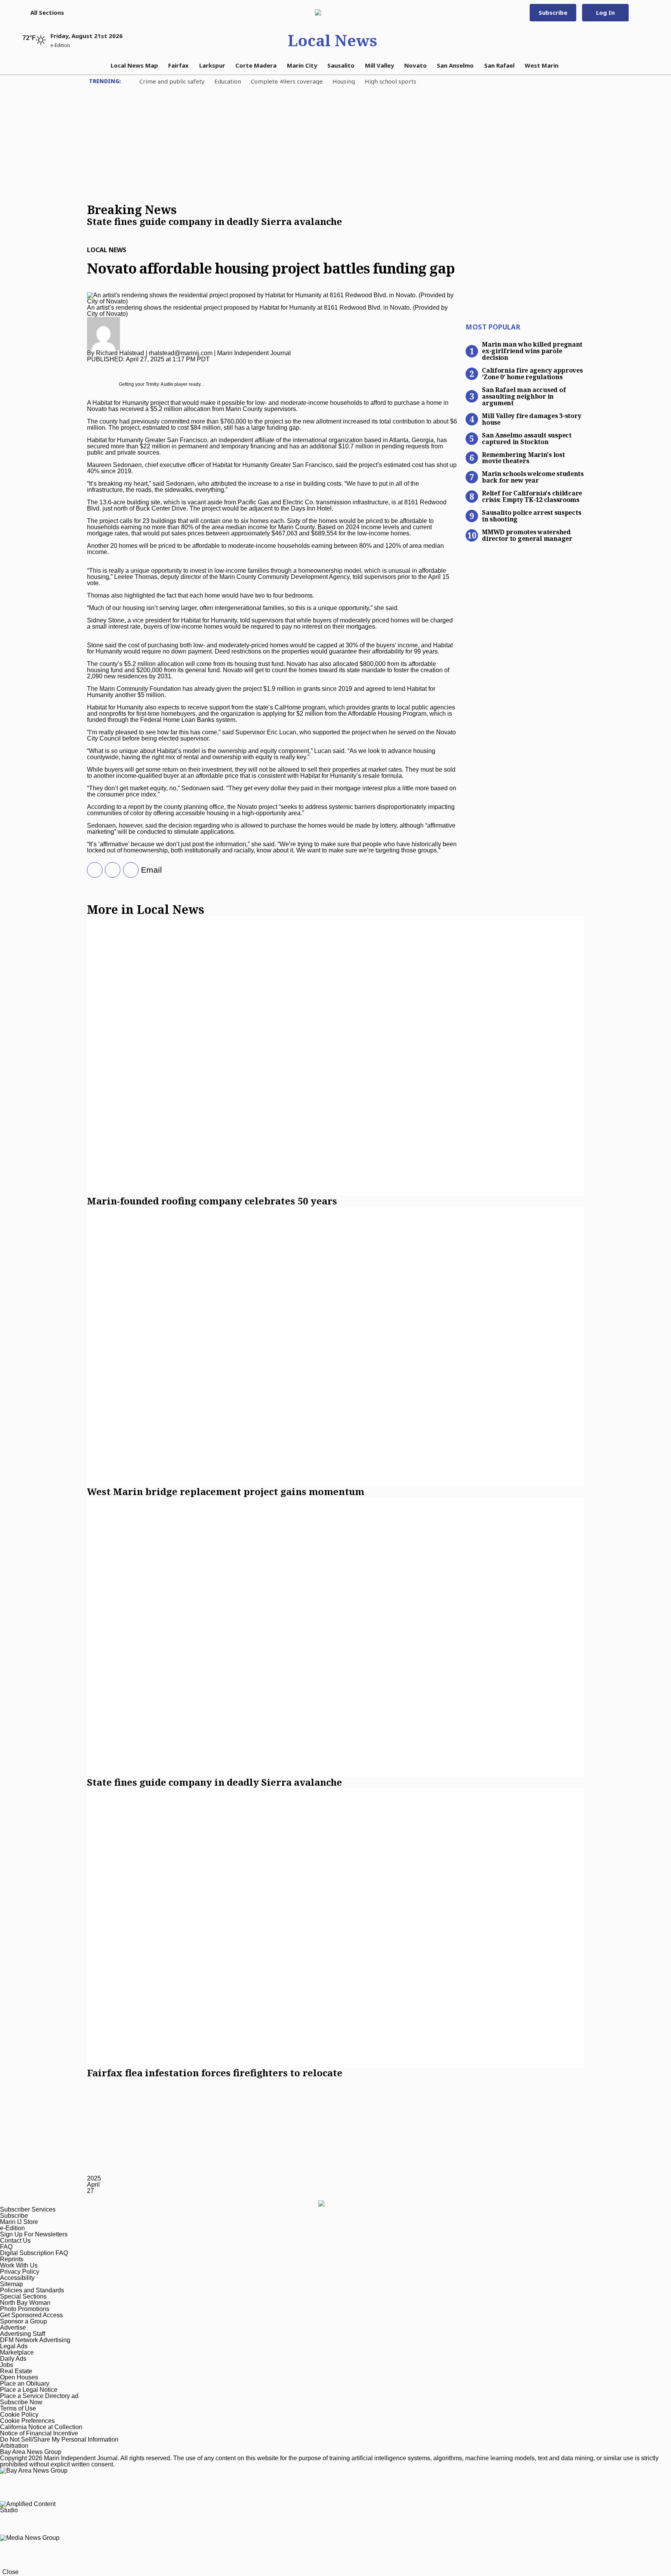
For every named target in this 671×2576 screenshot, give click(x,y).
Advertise (13, 2328)
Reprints (12, 2259)
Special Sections (23, 2296)
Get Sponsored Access (31, 2315)
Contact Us (15, 2240)
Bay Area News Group (31, 2452)
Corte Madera (256, 65)
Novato (415, 65)
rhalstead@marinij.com (181, 353)
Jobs (7, 2365)
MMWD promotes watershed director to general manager (527, 535)
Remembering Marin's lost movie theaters (523, 458)
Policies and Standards (32, 2290)
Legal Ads (14, 2346)
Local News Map (134, 65)
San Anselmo (455, 65)
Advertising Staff (23, 2334)
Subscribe (553, 12)
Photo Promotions (25, 2309)
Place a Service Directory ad (39, 2396)
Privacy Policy (20, 2272)
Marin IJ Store (19, 2222)
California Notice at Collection (41, 2427)
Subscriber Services (28, 2209)
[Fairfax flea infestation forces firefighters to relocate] (335, 1928)
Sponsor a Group (23, 2321)
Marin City (302, 65)
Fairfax (178, 65)
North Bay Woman (25, 2303)
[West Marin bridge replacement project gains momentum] (335, 1346)
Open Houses (19, 2377)
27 (90, 2191)
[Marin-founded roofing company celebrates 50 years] (335, 1056)
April (93, 2185)
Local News (332, 40)
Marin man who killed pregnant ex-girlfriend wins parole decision (532, 350)
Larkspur (212, 65)
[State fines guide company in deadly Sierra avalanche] (335, 1637)
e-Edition (12, 2228)
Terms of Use (18, 2408)
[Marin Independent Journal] (332, 12)
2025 (94, 2178)
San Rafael (499, 65)
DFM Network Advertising (35, 2340)
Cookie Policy (19, 2415)
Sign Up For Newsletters (34, 2234)
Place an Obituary (25, 2383)
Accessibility (17, 2278)
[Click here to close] (215, 230)
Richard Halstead (120, 353)
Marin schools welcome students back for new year (533, 477)
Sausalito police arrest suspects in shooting (531, 515)
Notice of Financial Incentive (39, 2433)
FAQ (6, 2247)
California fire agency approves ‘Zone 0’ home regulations (532, 373)
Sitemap (11, 2284)
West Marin (541, 65)
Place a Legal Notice (29, 2390)
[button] (43, 12)
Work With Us (19, 2265)
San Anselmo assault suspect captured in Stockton (527, 438)
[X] (92, 870)
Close (10, 2572)
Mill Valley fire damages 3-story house (531, 419)
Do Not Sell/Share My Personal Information (59, 2439)
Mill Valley (380, 65)
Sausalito (341, 65)
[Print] (128, 870)
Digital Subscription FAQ (34, 2253)
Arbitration (14, 2446)
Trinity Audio (159, 384)
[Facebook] (110, 870)
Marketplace (17, 2352)
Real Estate (16, 2371)
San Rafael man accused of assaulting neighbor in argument (524, 396)
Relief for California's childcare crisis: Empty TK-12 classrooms (532, 496)
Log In (605, 12)
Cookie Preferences (27, 2421)
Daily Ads (13, 2359)
